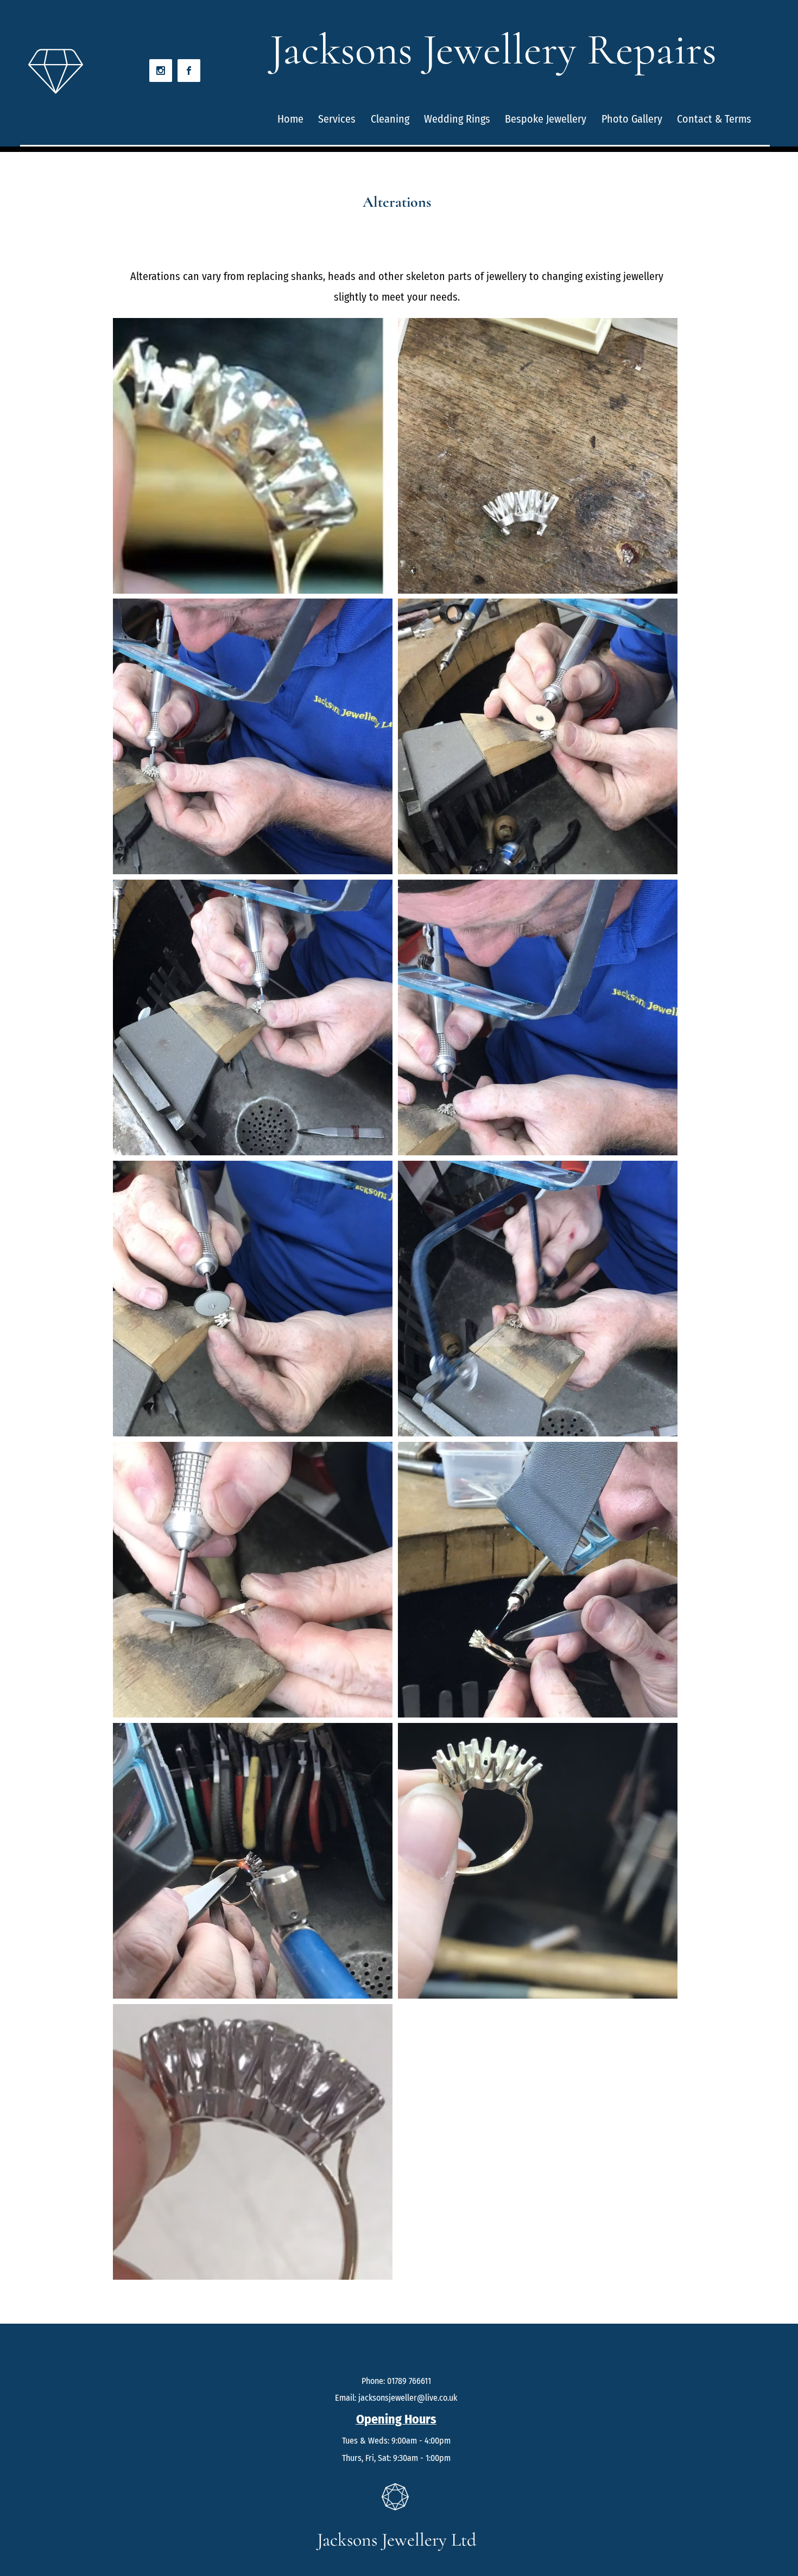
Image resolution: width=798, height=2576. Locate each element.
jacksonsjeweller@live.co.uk (408, 2398)
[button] (253, 456)
